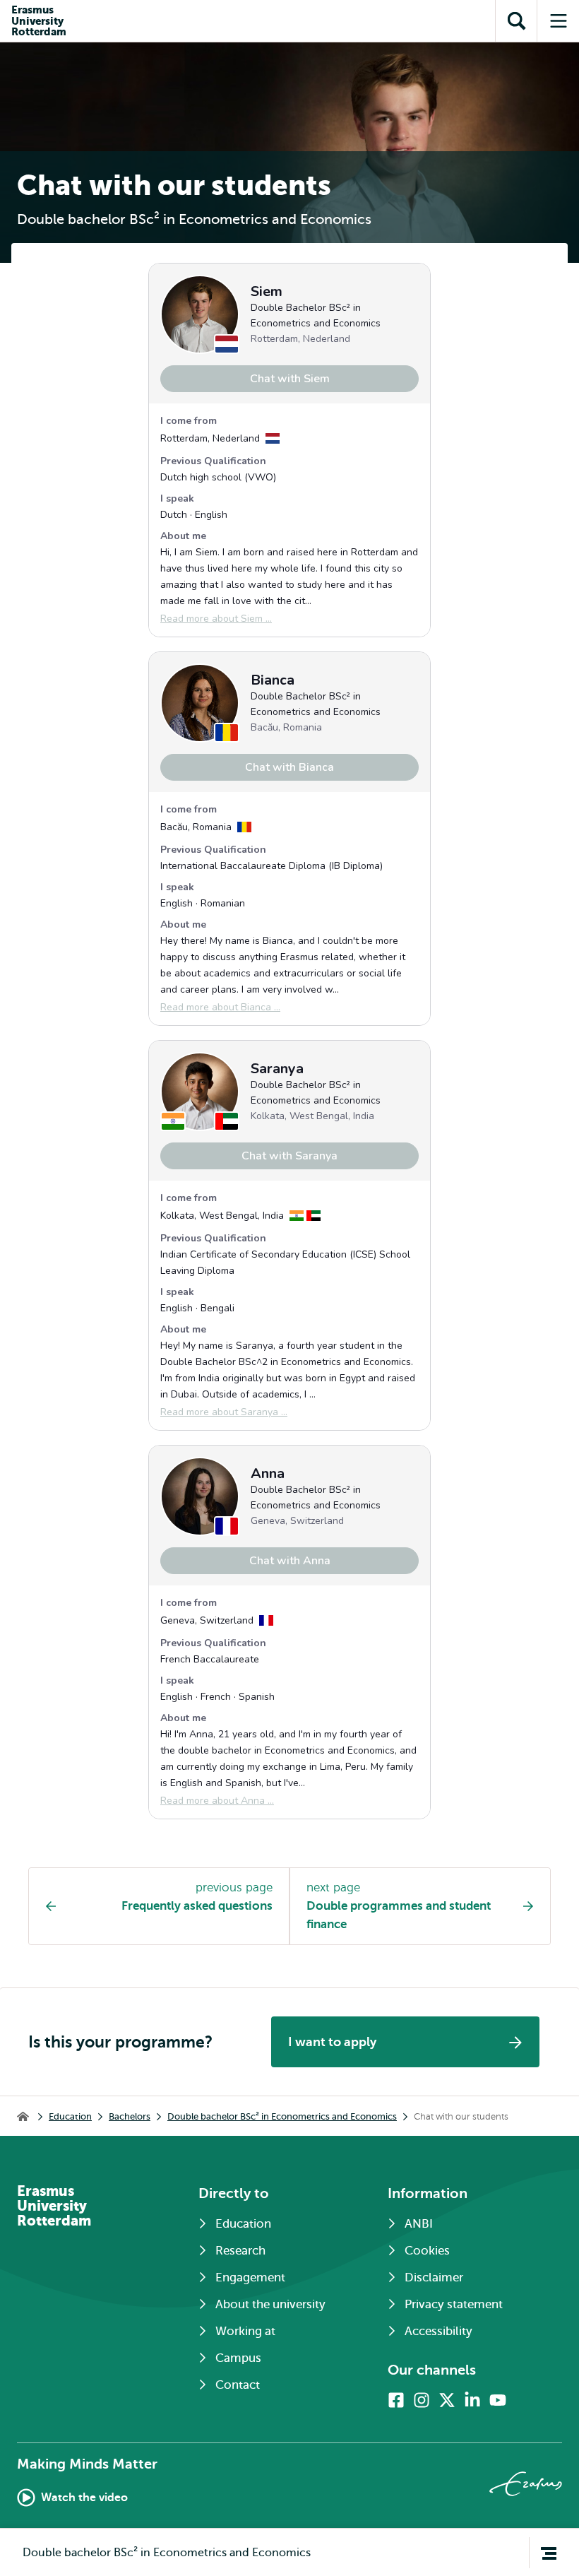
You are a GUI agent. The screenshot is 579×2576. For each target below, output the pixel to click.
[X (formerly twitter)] (447, 2400)
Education (70, 2116)
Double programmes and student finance (399, 1915)
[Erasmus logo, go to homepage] (526, 2484)
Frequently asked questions (197, 1906)
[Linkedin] (472, 2400)
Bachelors (130, 2116)
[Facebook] (396, 2400)
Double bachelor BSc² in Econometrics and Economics (282, 2116)
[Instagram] (422, 2400)
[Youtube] (498, 2400)
